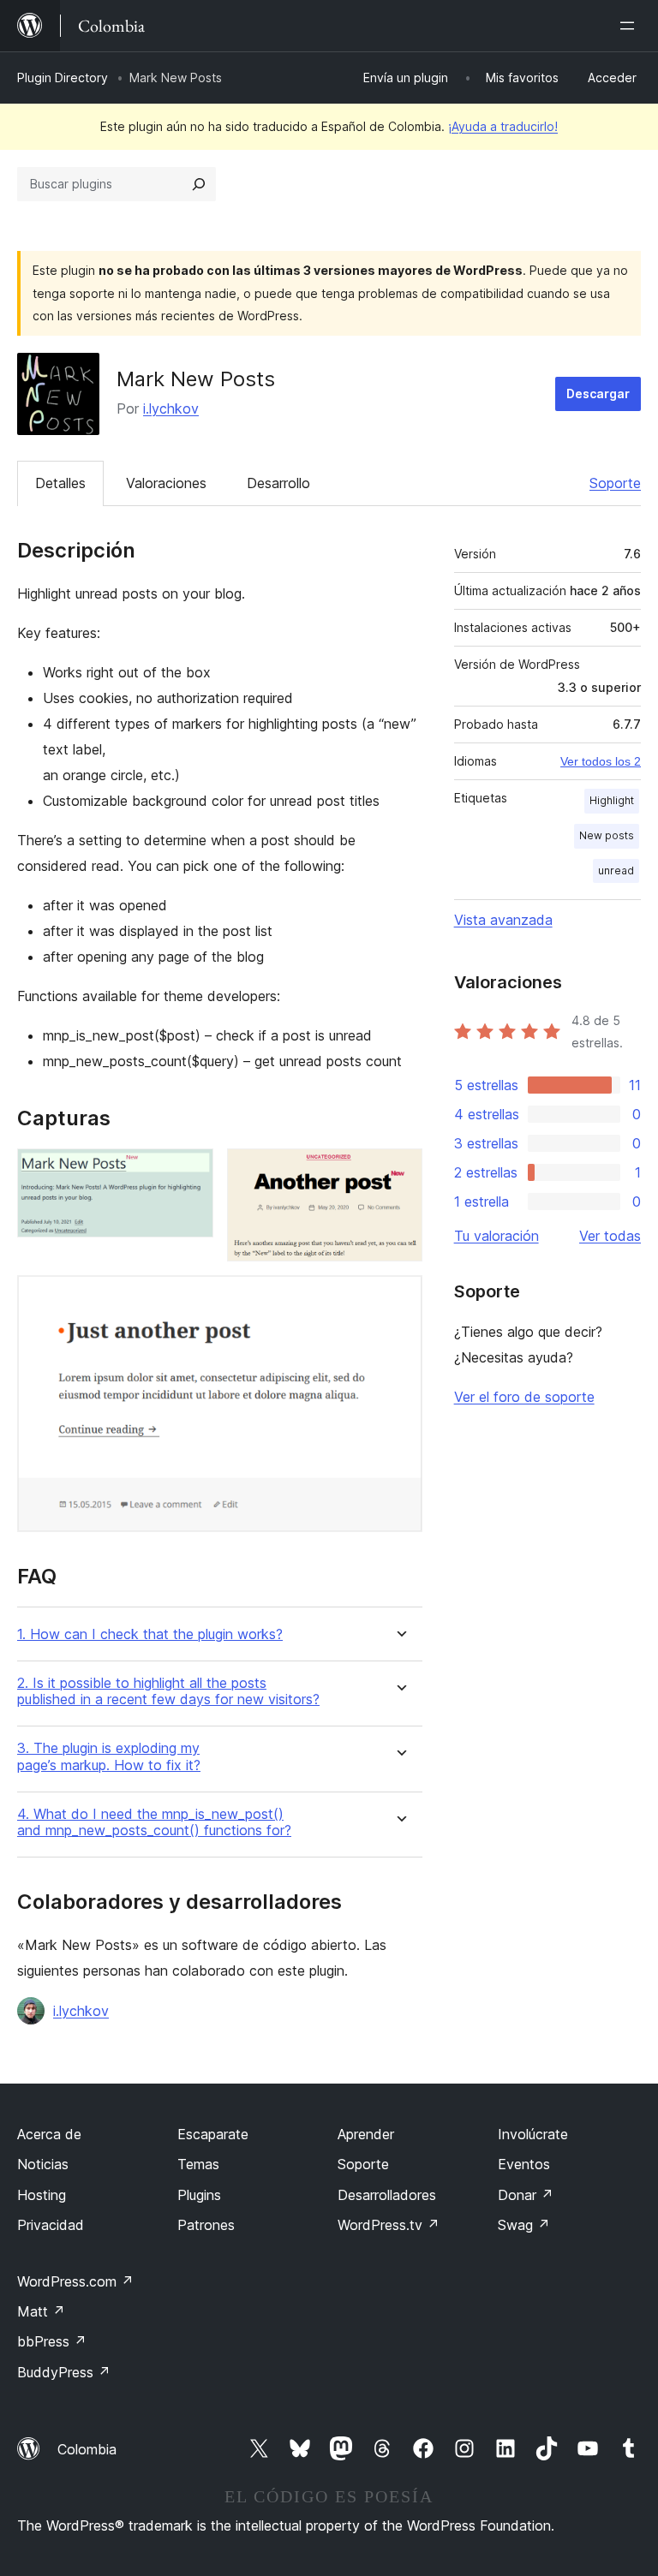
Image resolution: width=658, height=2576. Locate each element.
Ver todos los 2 (601, 761)
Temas (198, 2164)
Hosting (42, 2195)
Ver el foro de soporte (524, 1397)
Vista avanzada (503, 920)
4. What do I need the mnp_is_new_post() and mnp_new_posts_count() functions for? (154, 1822)
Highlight (612, 800)
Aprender (366, 2134)
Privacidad (51, 2225)
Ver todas (610, 1236)
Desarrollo (278, 483)
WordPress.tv (389, 2225)
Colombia (87, 2449)
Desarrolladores (387, 2195)
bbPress (52, 2341)
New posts (607, 835)
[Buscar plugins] (199, 184)
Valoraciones (166, 483)
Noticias (43, 2164)
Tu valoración (496, 1236)
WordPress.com (75, 2281)
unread (616, 871)
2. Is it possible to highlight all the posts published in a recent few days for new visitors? (168, 1691)
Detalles (60, 483)
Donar (526, 2195)
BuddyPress (64, 2372)
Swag (524, 2225)
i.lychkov (171, 408)
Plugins (199, 2195)
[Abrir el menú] (631, 26)
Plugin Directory (63, 78)
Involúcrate (533, 2134)
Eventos (524, 2164)
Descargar (598, 394)
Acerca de (49, 2134)
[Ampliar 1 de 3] (190, 1172)
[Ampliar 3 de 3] (399, 1298)
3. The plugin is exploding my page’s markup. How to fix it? (109, 1756)
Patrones (206, 2225)
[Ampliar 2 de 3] (399, 1172)
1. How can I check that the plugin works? (150, 1634)
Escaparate (213, 2134)
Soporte (615, 483)
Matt (41, 2311)
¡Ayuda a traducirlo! (503, 126)
